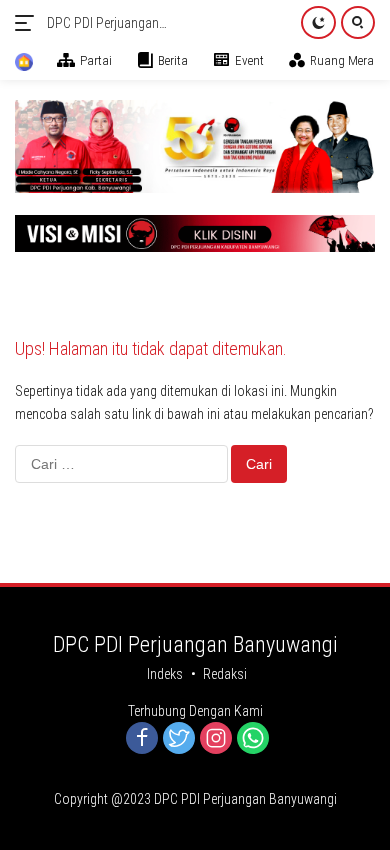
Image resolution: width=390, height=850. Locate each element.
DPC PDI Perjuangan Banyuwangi (103, 24)
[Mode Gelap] (318, 22)
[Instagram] (216, 739)
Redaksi (225, 674)
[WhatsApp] (253, 739)
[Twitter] (179, 739)
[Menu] (28, 23)
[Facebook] (142, 739)
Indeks (165, 674)
